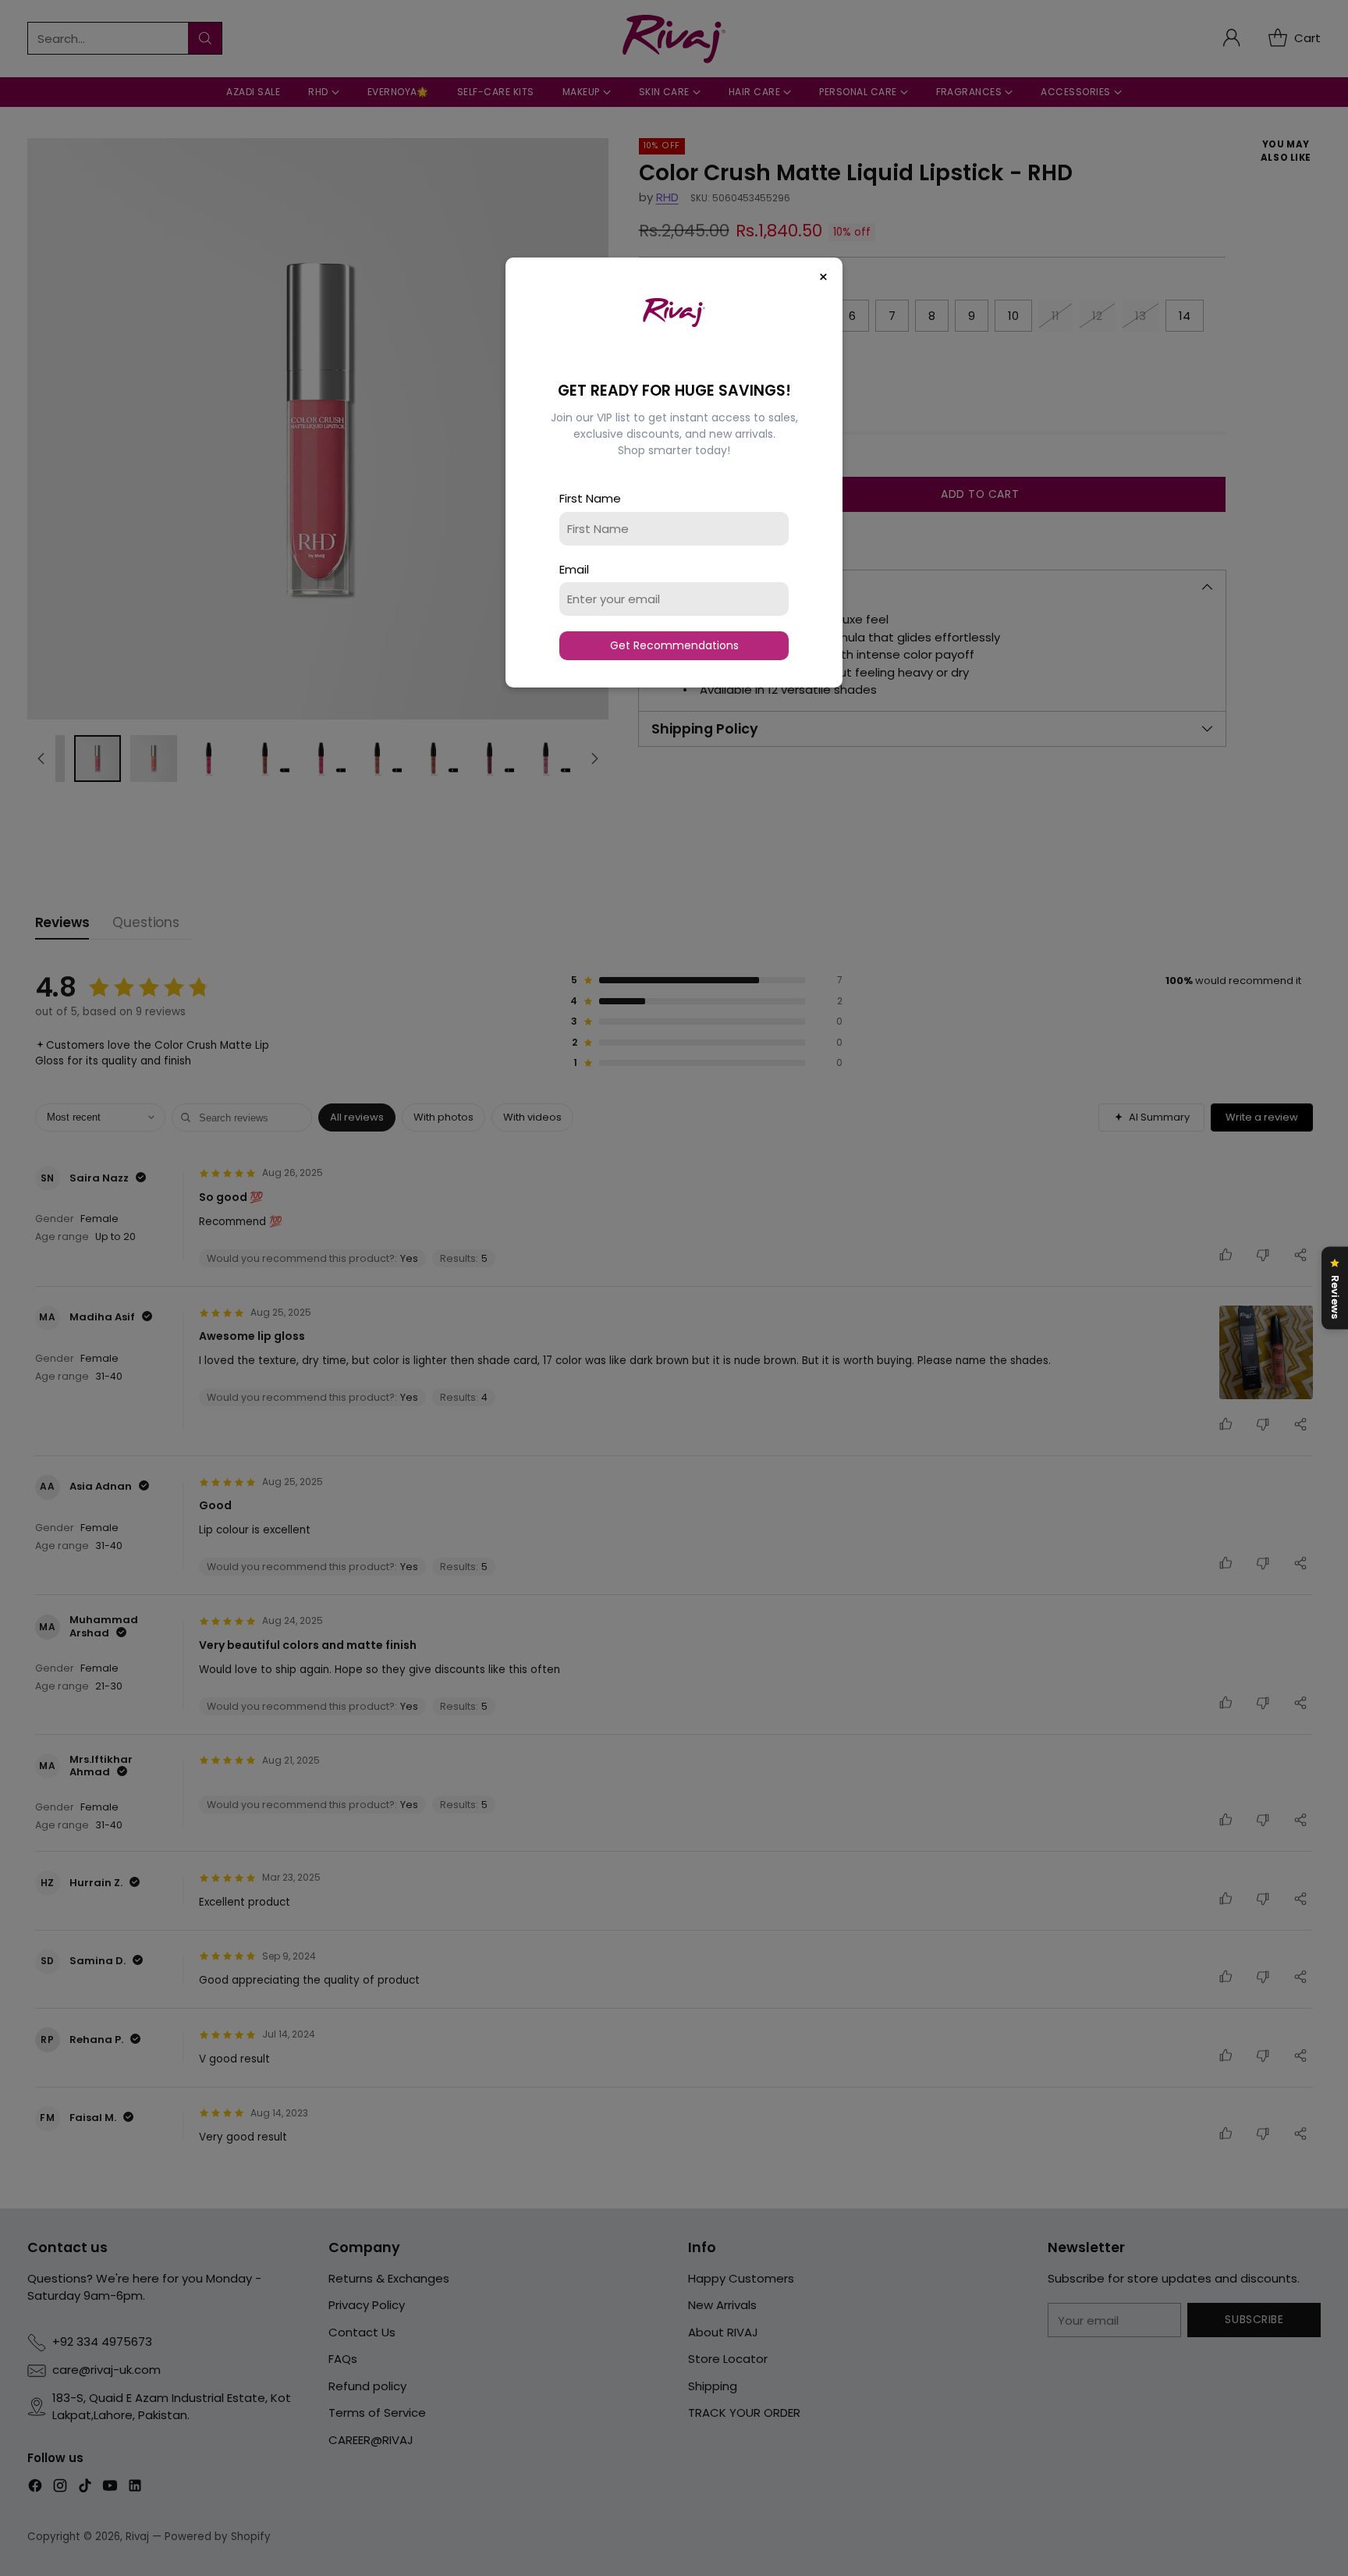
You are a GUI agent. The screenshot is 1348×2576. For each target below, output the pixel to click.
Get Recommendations (674, 645)
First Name (590, 498)
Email (574, 569)
